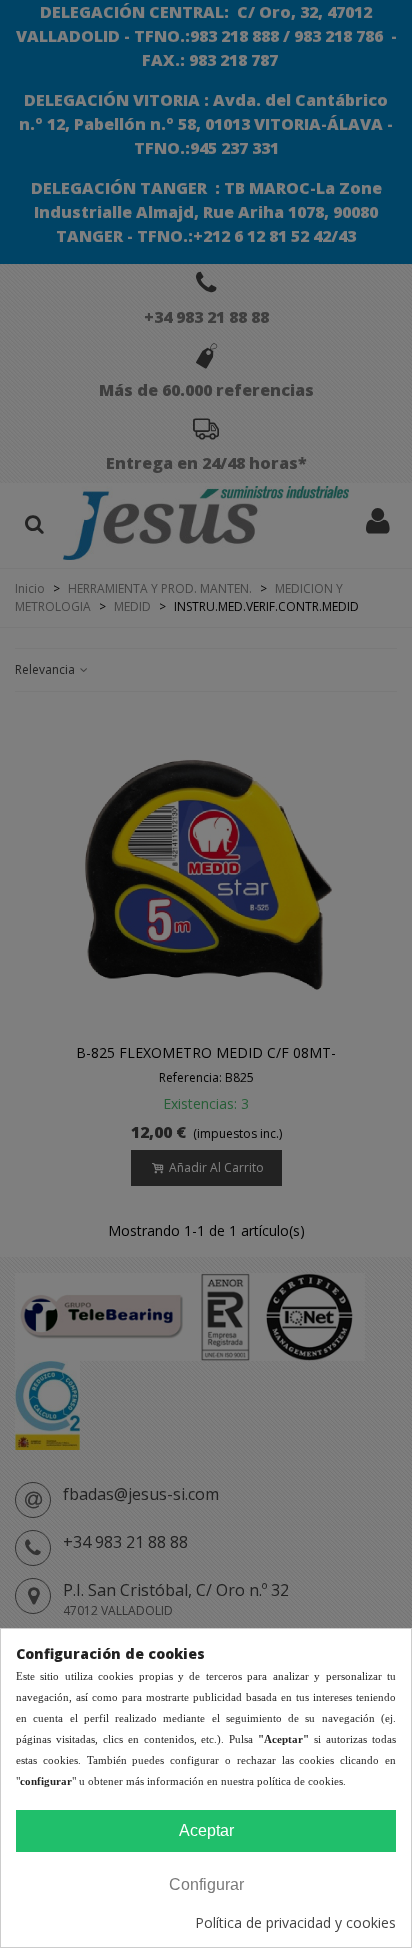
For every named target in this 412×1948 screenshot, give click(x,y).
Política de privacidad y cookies (295, 1922)
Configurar (206, 1884)
